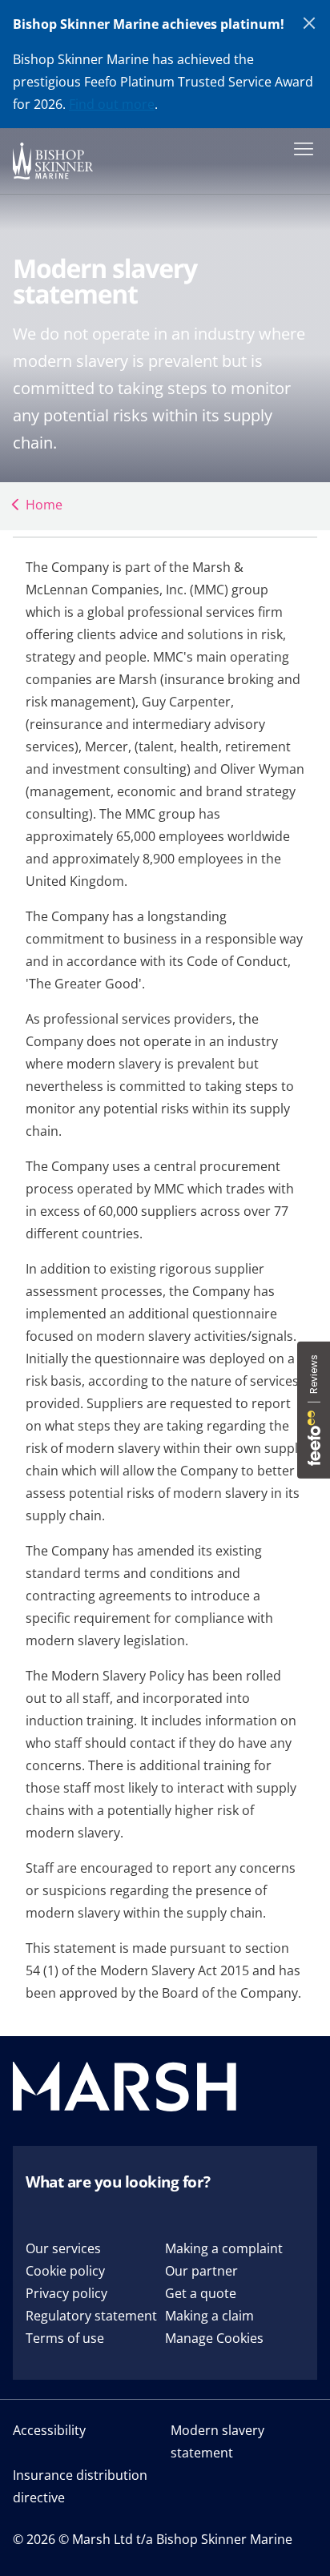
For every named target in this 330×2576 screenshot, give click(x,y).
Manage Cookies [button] (214, 2338)
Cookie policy (65, 2271)
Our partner (201, 2271)
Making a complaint (224, 2248)
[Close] (310, 24)
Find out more (112, 104)
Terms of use (65, 2338)
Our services (63, 2248)
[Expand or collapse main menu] (300, 147)
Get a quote (201, 2293)
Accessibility (49, 2430)
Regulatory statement (91, 2316)
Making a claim (209, 2316)
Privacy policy (66, 2293)
